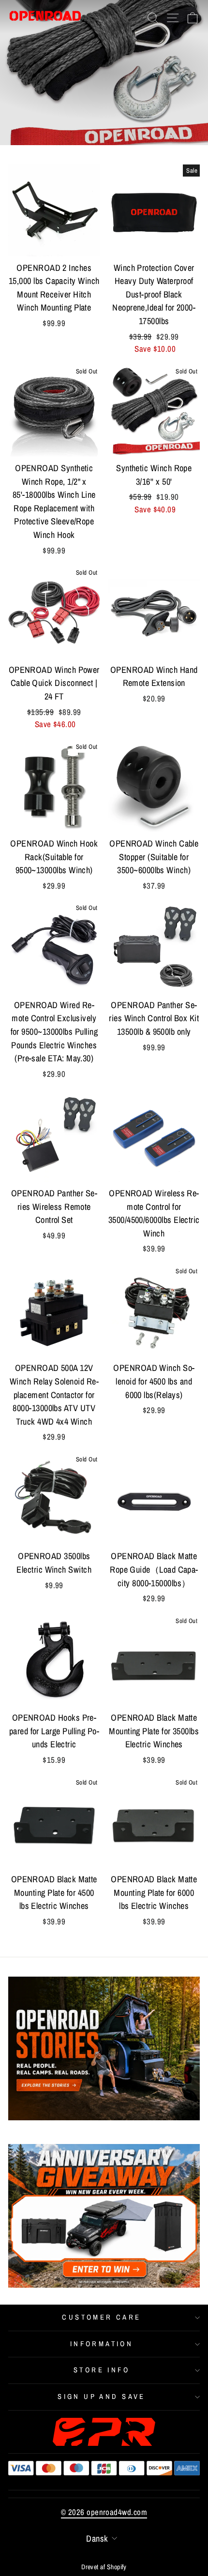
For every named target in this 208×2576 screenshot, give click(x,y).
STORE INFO (102, 2370)
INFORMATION (102, 2344)
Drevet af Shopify (104, 2567)
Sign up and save (102, 2397)
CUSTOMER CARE (101, 2317)
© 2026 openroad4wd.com (104, 2512)
